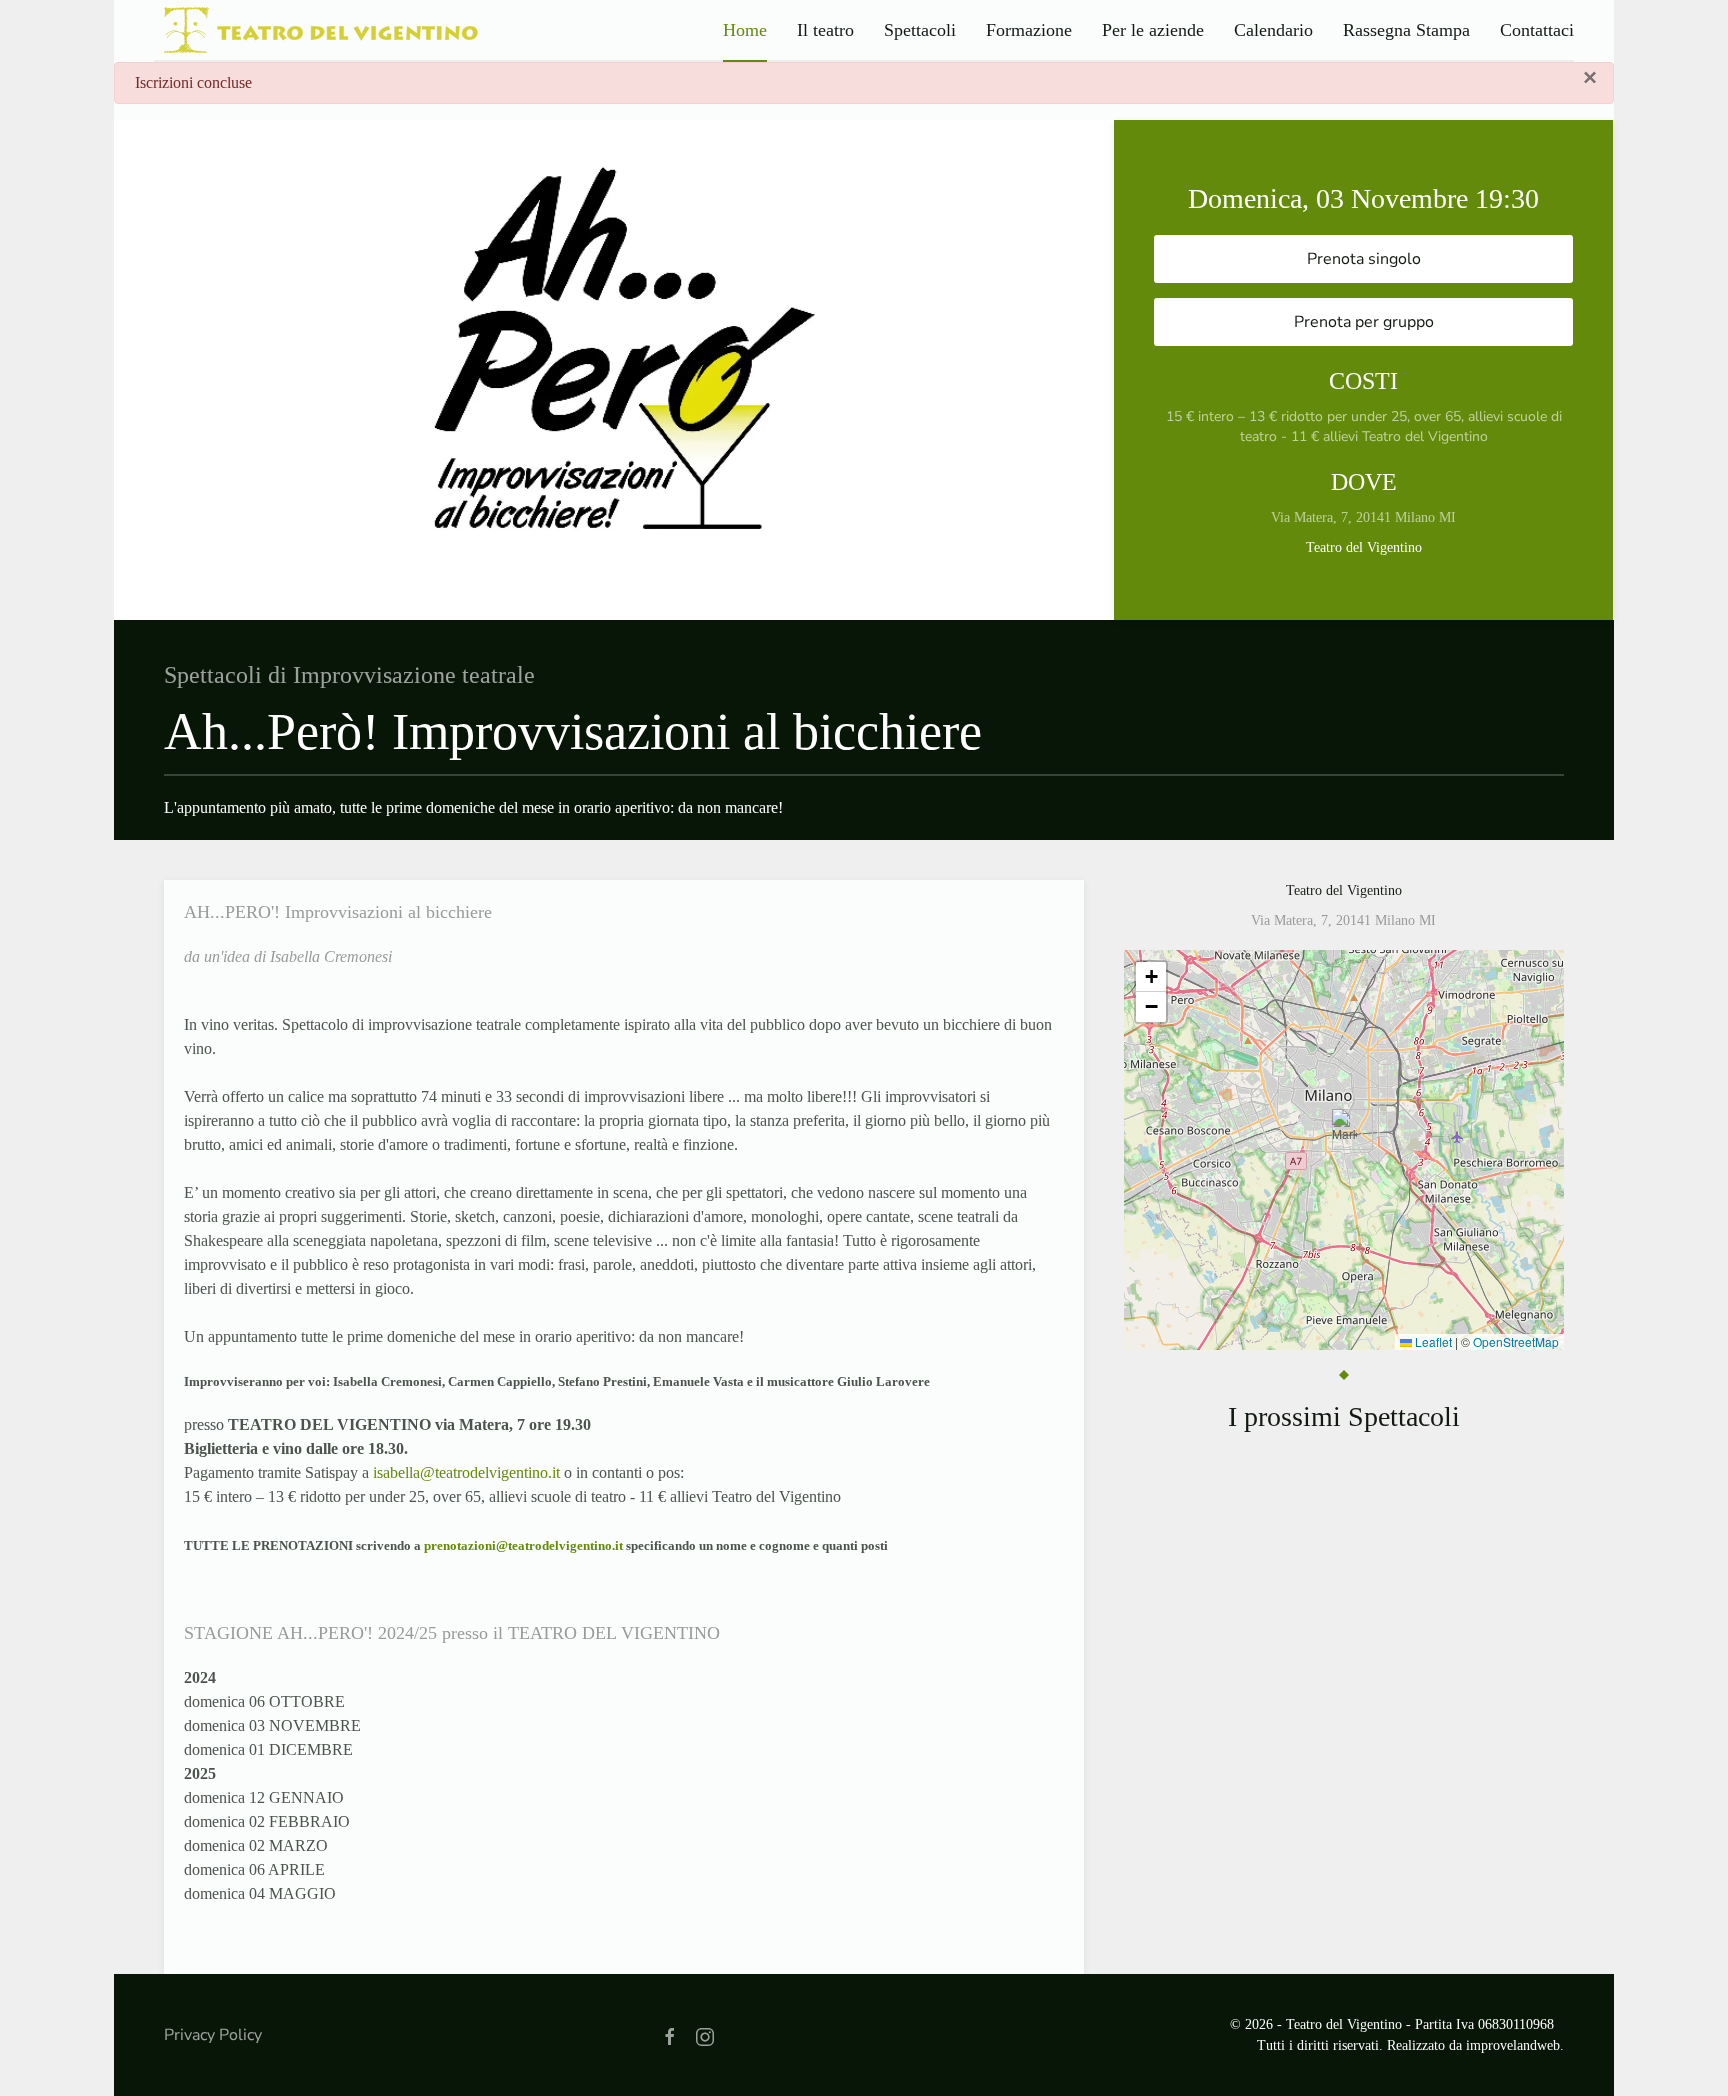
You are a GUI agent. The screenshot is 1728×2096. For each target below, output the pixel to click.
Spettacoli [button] (920, 30)
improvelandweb (1513, 2045)
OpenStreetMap (1516, 1341)
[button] (1344, 1129)
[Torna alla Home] (317, 30)
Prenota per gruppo (1364, 322)
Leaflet (1432, 1341)
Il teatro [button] (825, 30)
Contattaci (1537, 30)
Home (745, 30)
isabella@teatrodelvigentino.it (466, 1472)
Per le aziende (1153, 30)
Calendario (1273, 30)
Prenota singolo (1364, 259)
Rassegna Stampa (1406, 30)
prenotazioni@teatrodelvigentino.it (523, 1545)
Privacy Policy (213, 2035)
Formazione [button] (1029, 30)
